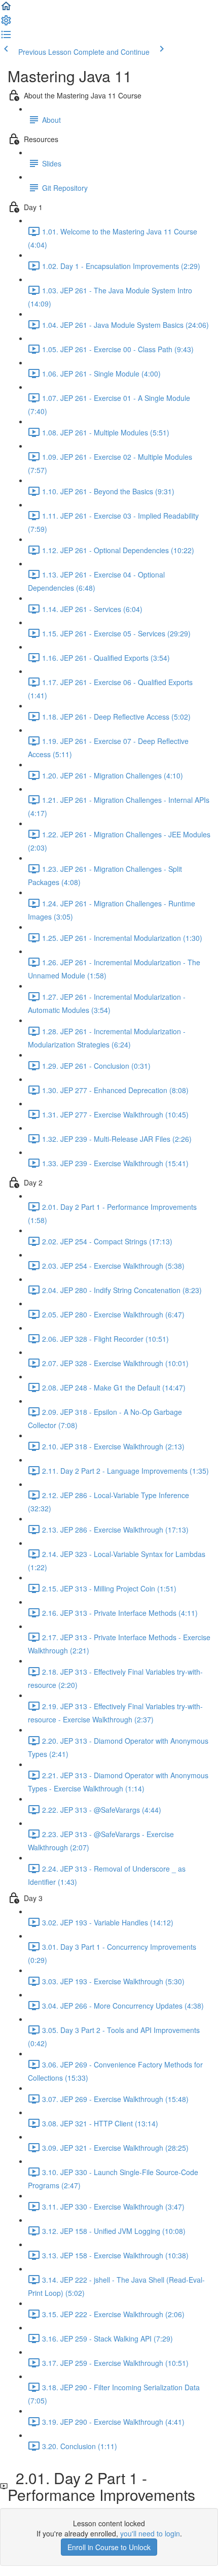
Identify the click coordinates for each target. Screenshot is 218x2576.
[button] (6, 9)
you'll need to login (150, 2533)
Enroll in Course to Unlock (109, 2547)
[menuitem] (6, 23)
